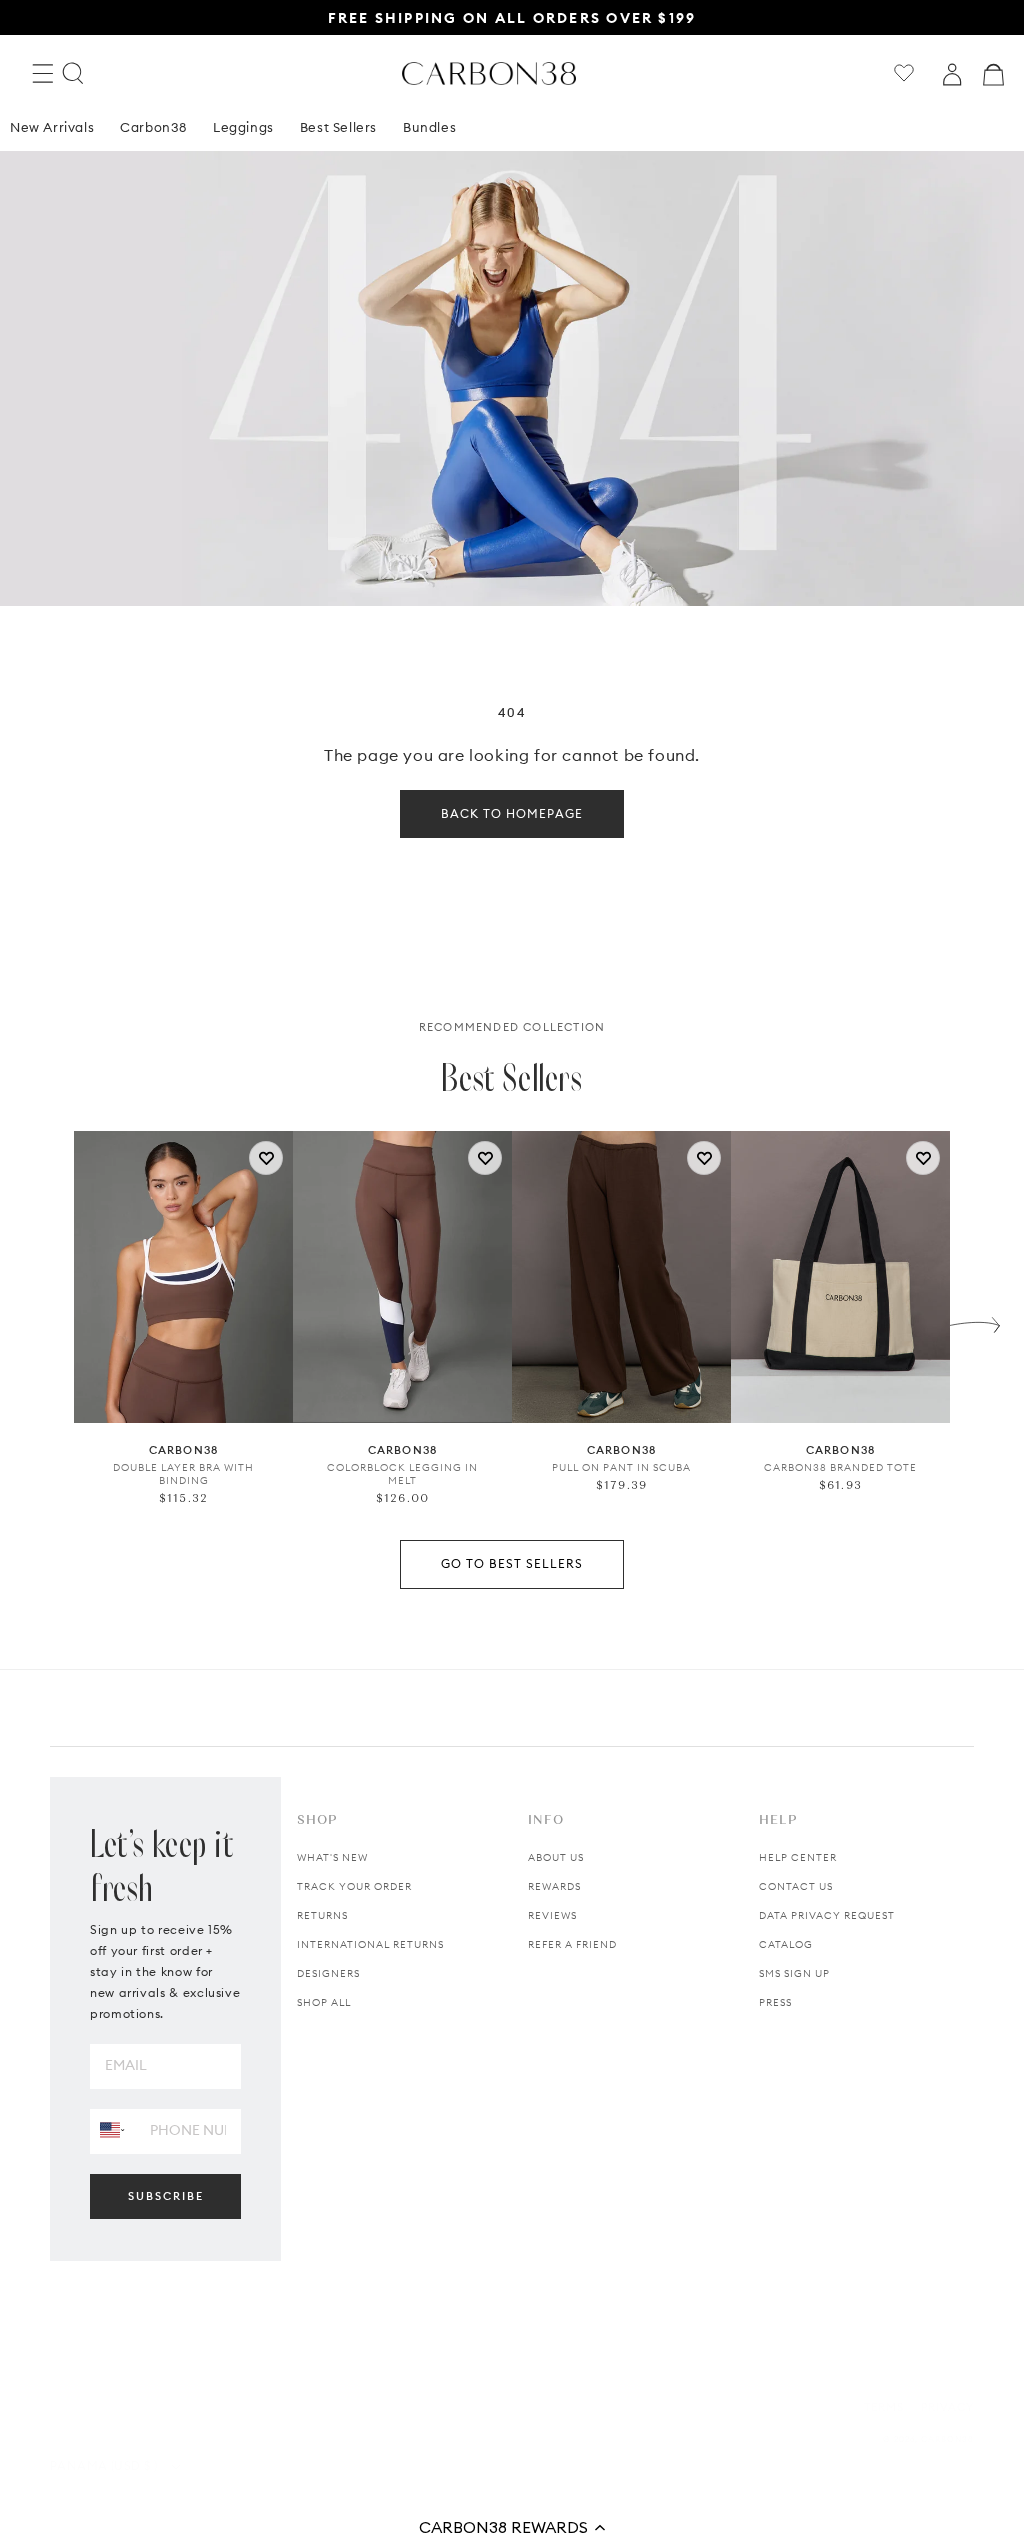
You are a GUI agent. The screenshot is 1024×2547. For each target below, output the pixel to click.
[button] (512, 2527)
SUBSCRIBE (166, 2196)
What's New (332, 1857)
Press (775, 2002)
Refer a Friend (572, 1944)
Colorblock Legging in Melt (402, 1474)
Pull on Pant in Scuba (621, 1467)
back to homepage (512, 813)
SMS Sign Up (794, 1973)
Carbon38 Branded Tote (840, 1467)
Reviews (552, 1915)
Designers (328, 1973)
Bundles (429, 127)
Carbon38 (153, 127)
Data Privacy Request (827, 1915)
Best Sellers (338, 127)
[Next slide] (975, 1320)
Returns (322, 1915)
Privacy (947, 2407)
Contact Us (796, 1886)
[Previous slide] (49, 1320)
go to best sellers (512, 1563)
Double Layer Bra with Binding (183, 1474)
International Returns (370, 1944)
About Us (556, 1857)
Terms (884, 2407)
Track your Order (354, 1886)
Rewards (554, 1886)
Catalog (786, 1944)
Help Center (798, 1857)
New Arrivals (52, 127)
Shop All (324, 2002)
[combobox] (112, 2130)
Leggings (243, 127)
